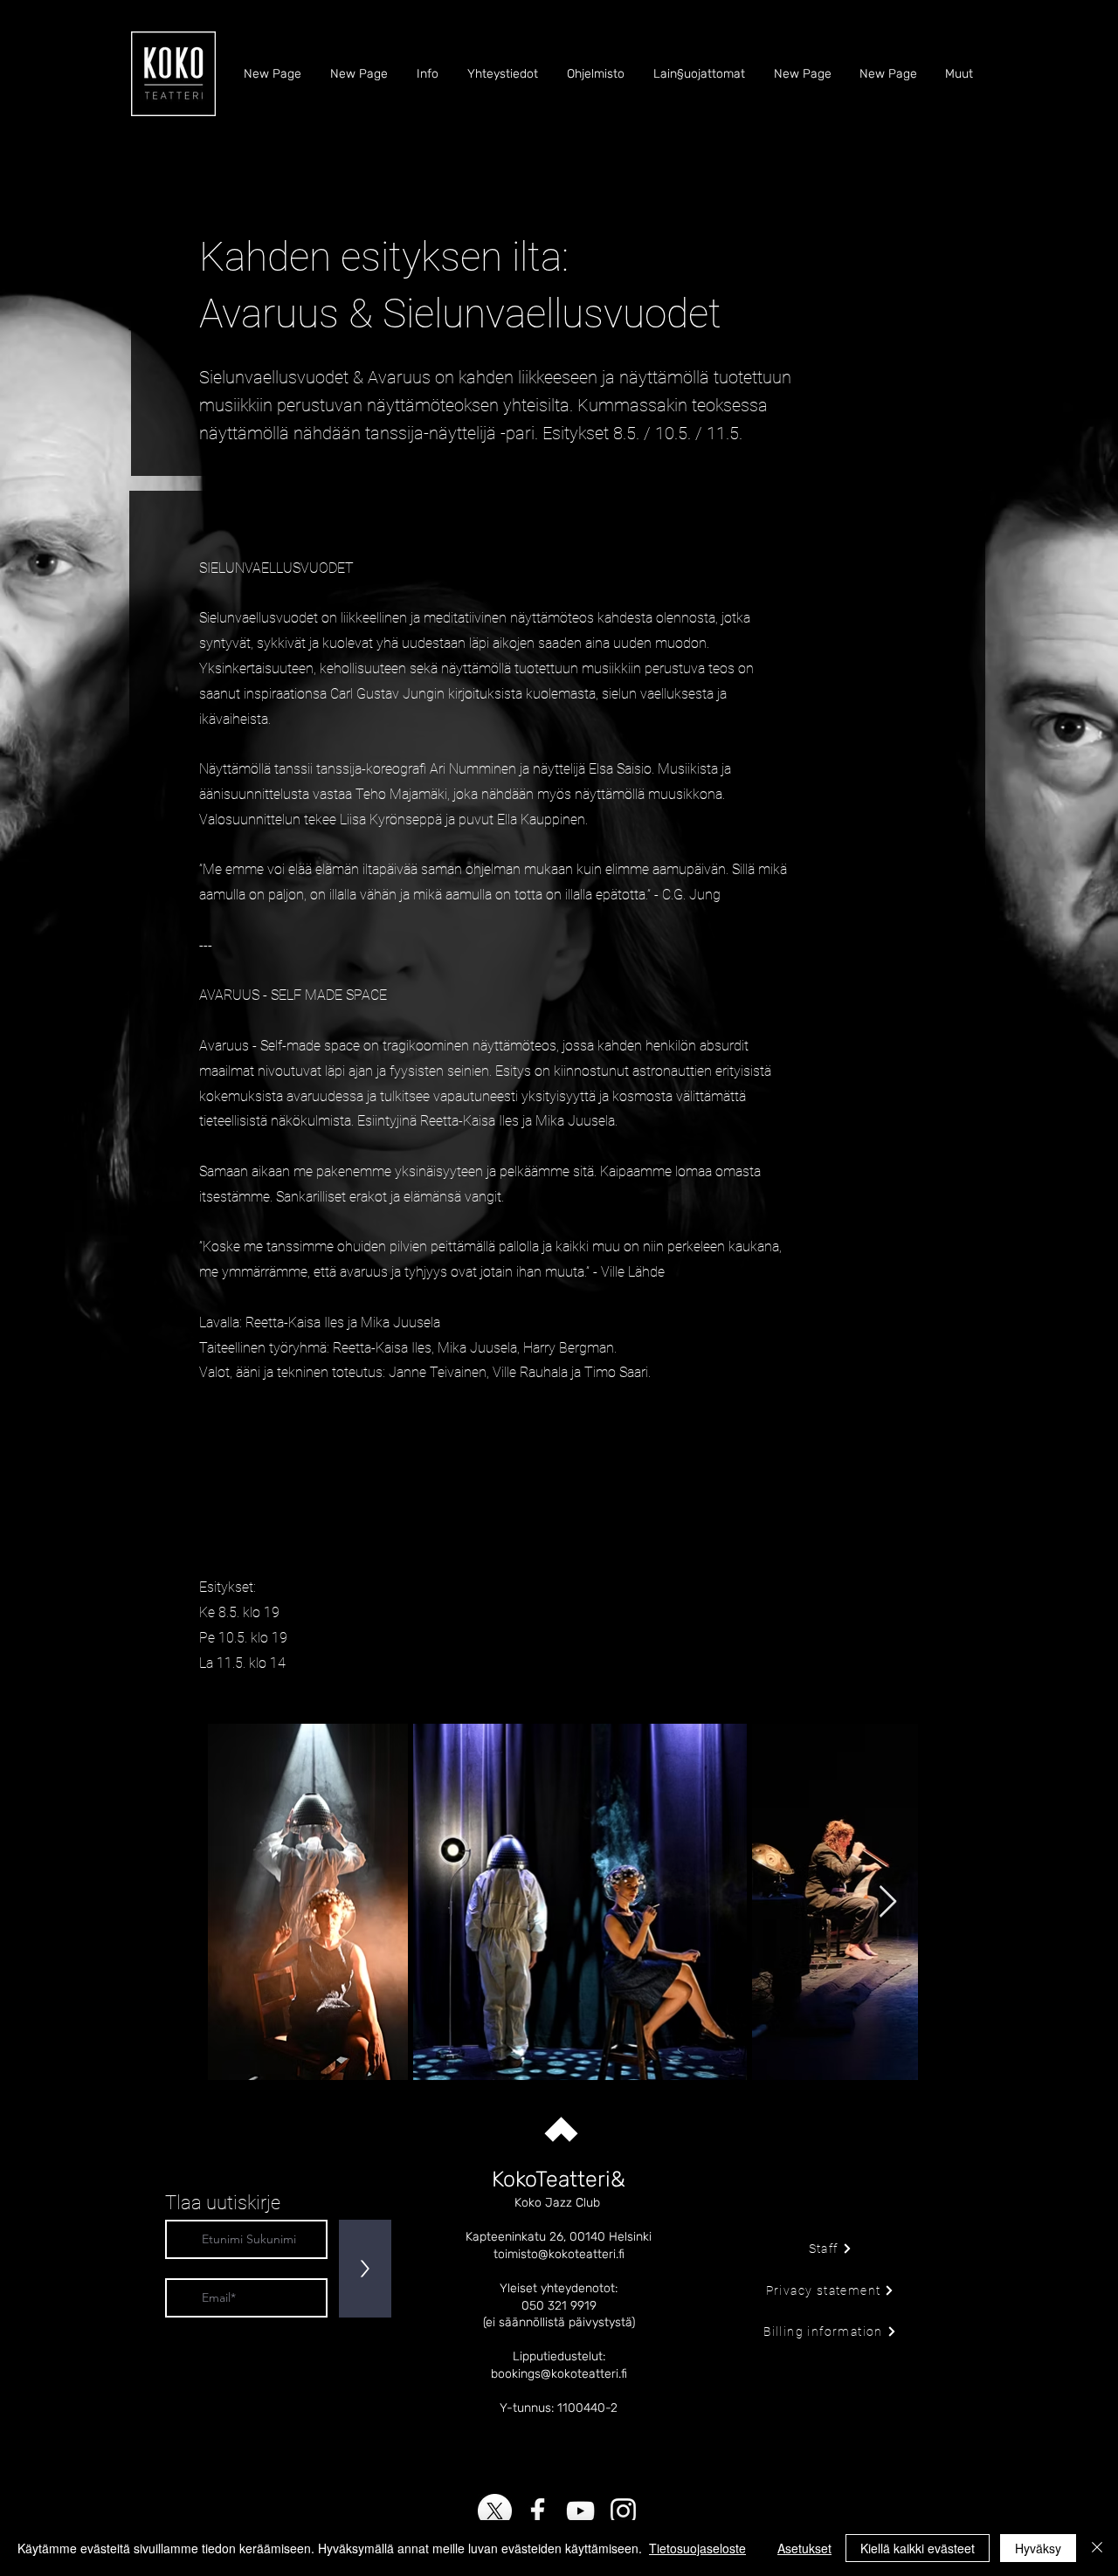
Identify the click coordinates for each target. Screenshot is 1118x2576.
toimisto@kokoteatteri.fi (559, 2254)
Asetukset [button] (804, 2548)
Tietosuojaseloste (697, 2548)
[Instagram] (623, 2511)
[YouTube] (580, 2511)
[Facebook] (538, 2511)
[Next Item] (888, 1902)
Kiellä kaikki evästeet (918, 2548)
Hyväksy (1038, 2548)
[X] (495, 2511)
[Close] (1097, 2548)
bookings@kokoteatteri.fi (559, 2374)
